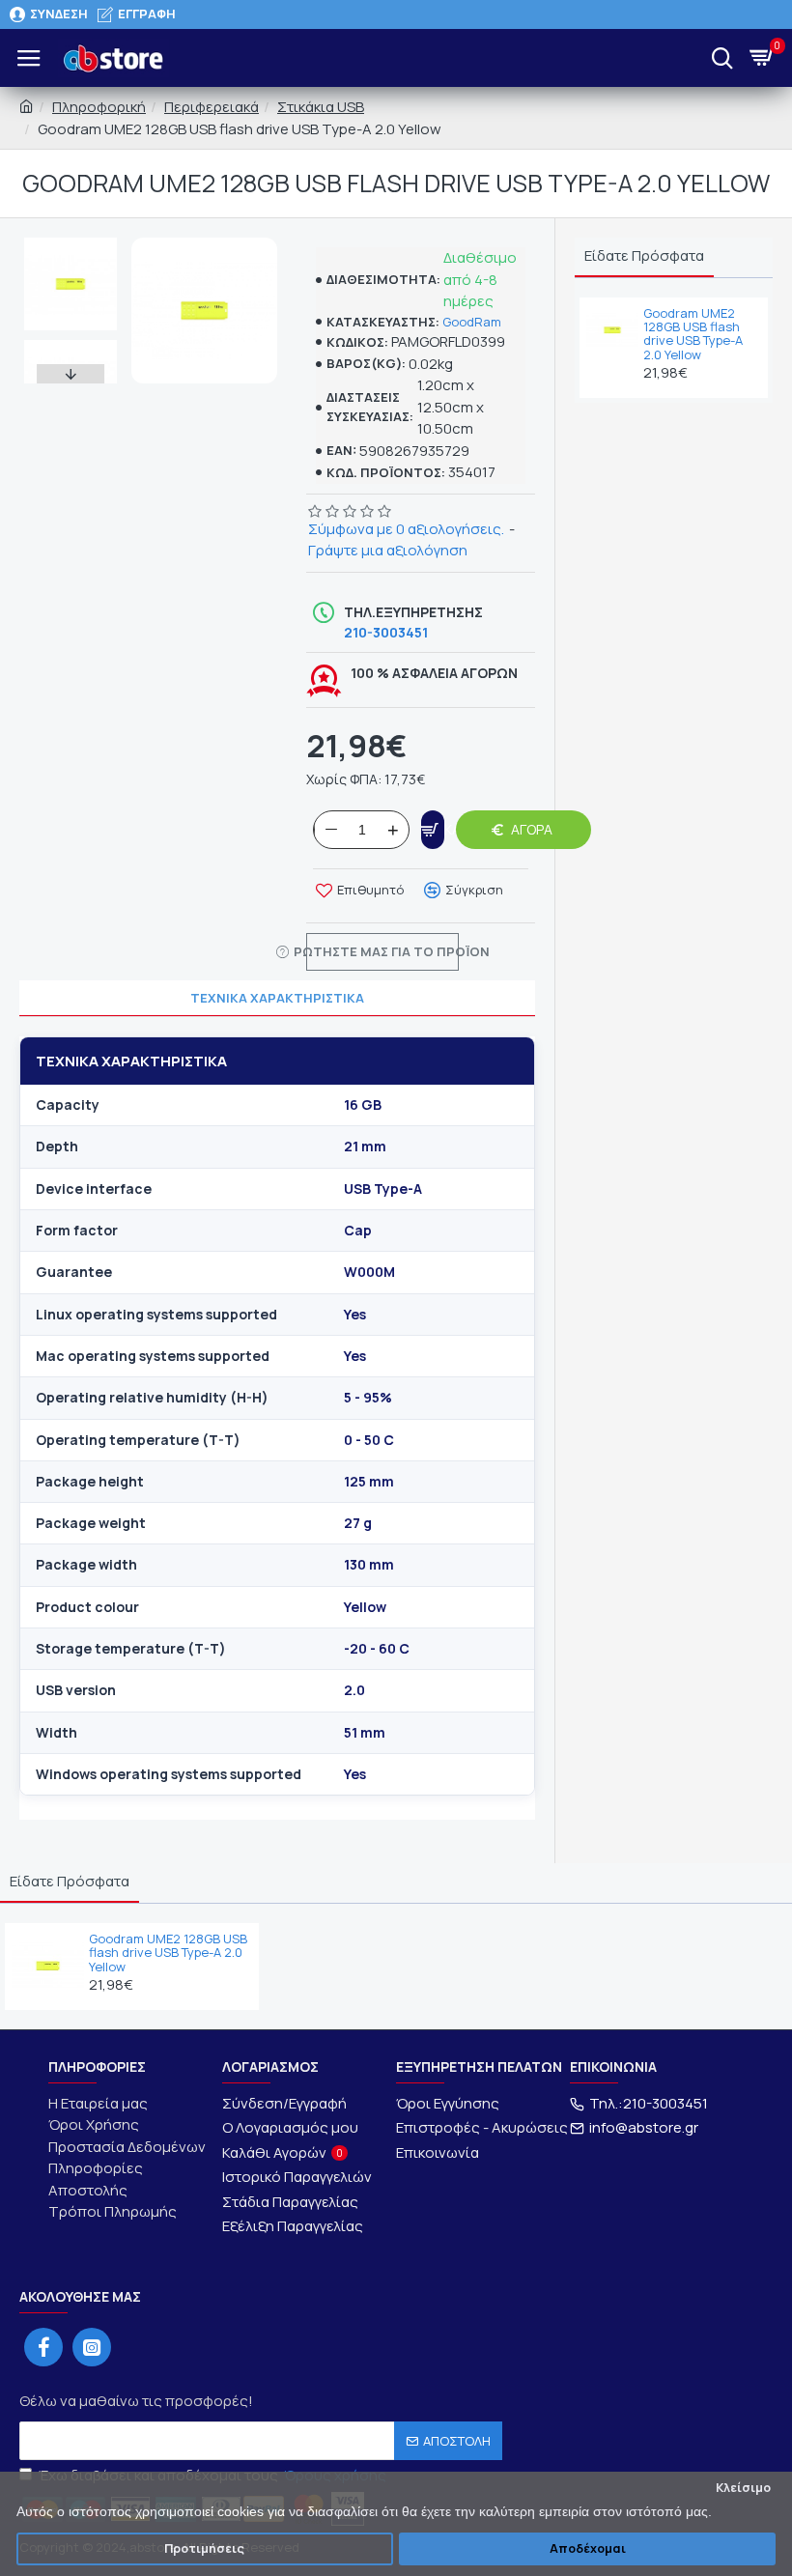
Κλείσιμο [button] (743, 2488)
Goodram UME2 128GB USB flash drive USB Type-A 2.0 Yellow (693, 334)
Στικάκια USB (321, 107)
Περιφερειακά (212, 107)
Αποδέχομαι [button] (588, 2548)
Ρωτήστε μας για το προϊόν (382, 951)
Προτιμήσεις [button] (204, 2548)
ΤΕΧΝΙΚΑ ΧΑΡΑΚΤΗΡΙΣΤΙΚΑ (277, 998)
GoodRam (472, 322)
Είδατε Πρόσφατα (644, 255)
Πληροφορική (99, 107)
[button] (71, 242)
